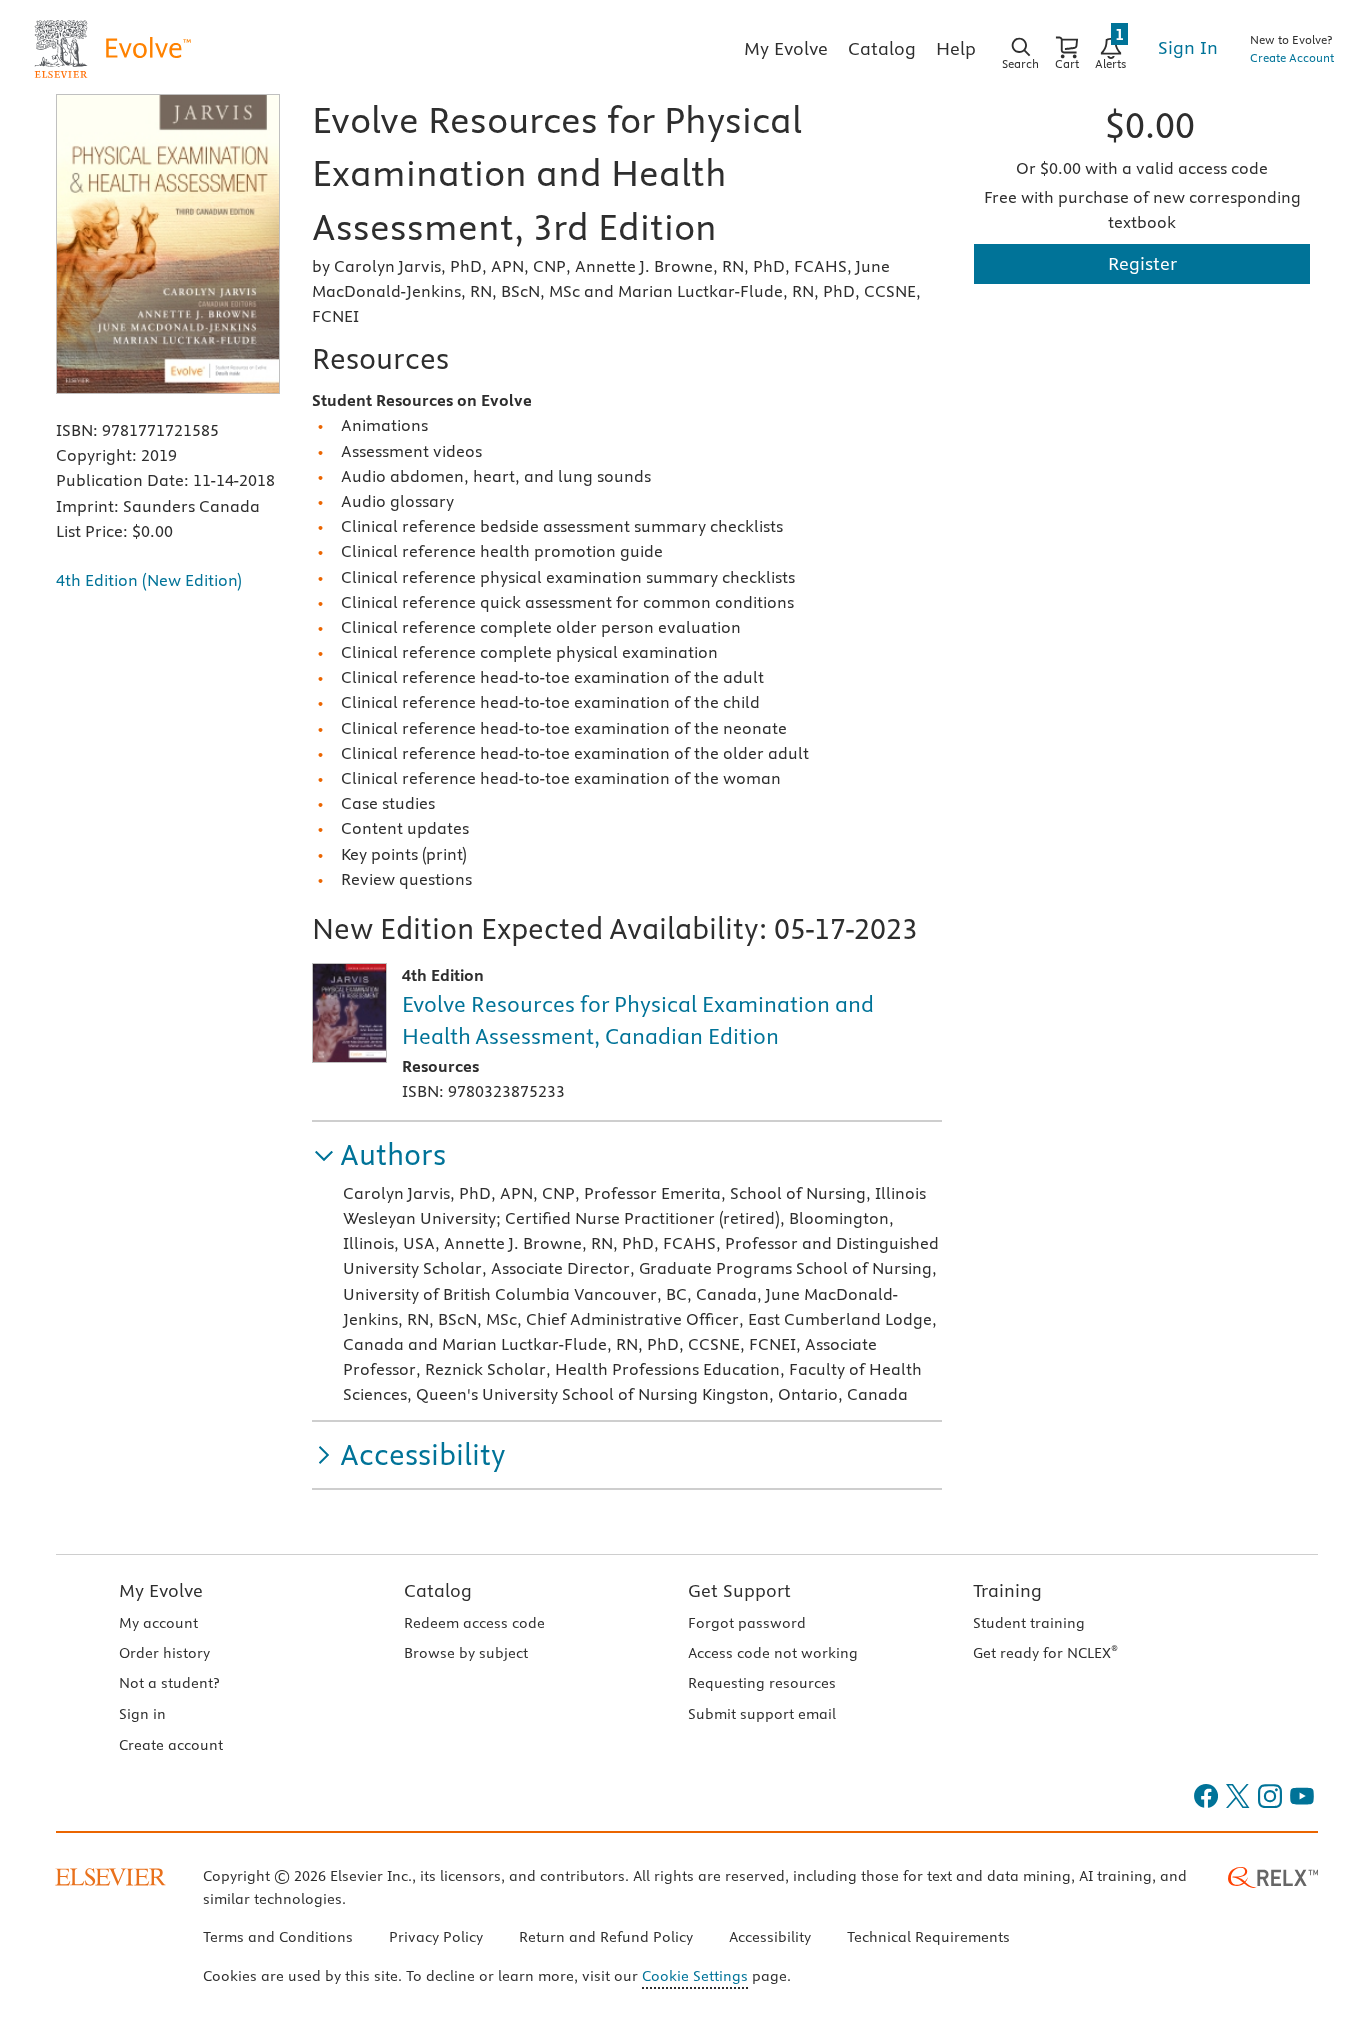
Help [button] (956, 48)
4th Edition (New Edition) (149, 580)
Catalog (438, 1590)
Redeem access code (474, 1623)
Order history (164, 1653)
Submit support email (762, 1714)
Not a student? (169, 1683)
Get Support (739, 1590)
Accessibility (770, 1937)
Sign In (1188, 47)
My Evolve (161, 1590)
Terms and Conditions (278, 1937)
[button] (379, 1155)
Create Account (1292, 57)
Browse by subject (466, 1653)
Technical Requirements (928, 1937)
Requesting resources (762, 1683)
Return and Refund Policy (606, 1937)
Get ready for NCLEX (1045, 1653)
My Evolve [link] (786, 48)
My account (158, 1623)
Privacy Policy (436, 1937)
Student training (1029, 1623)
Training (1007, 1590)
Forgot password (747, 1623)
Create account (171, 1745)
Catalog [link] (882, 48)
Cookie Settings (695, 1976)
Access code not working (773, 1653)
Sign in (142, 1714)
